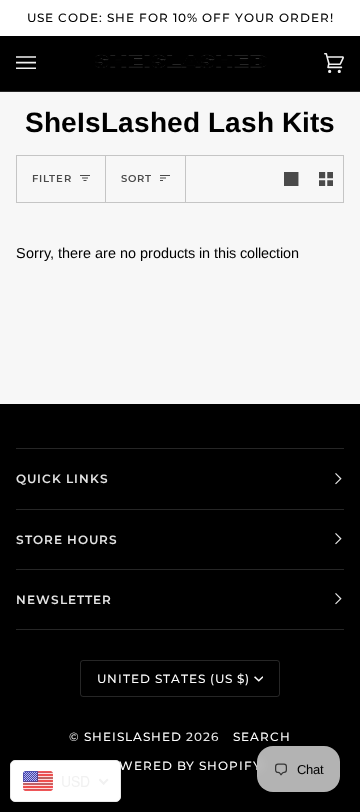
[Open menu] (46, 63)
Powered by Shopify (180, 765)
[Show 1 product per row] (291, 179)
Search (262, 736)
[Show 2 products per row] (326, 179)
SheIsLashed (133, 736)
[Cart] (314, 63)
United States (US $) (173, 678)
